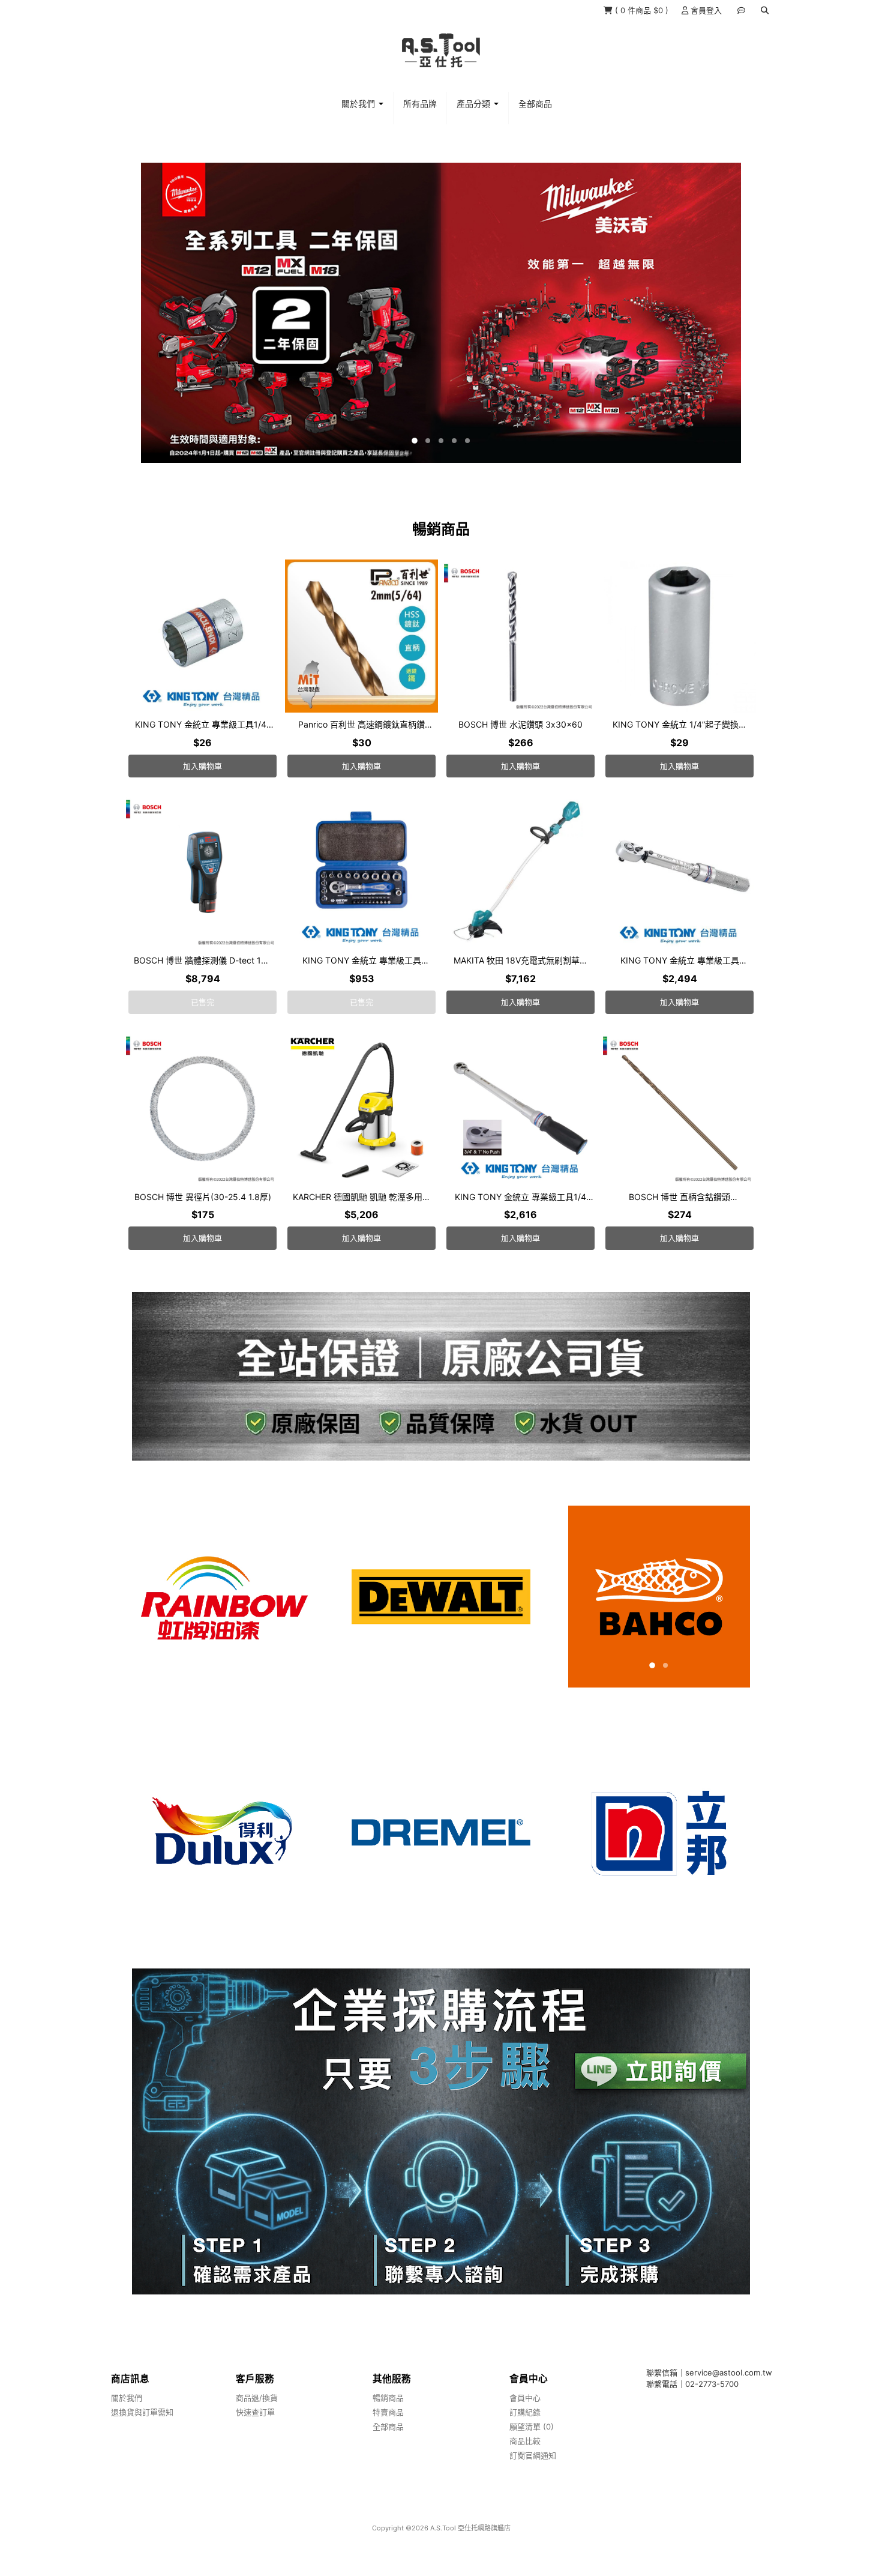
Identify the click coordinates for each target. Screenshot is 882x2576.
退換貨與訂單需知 (142, 2412)
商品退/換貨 (257, 2398)
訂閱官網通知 (533, 2455)
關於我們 (359, 104)
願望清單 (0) (532, 2427)
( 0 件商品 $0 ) (642, 10)
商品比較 (525, 2441)
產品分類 (475, 104)
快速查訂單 (255, 2412)
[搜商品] (765, 10)
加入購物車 (202, 766)
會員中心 (525, 2398)
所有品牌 (420, 104)
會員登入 (705, 10)
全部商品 (535, 104)
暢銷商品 (388, 2398)
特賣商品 (388, 2412)
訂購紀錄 (525, 2412)
